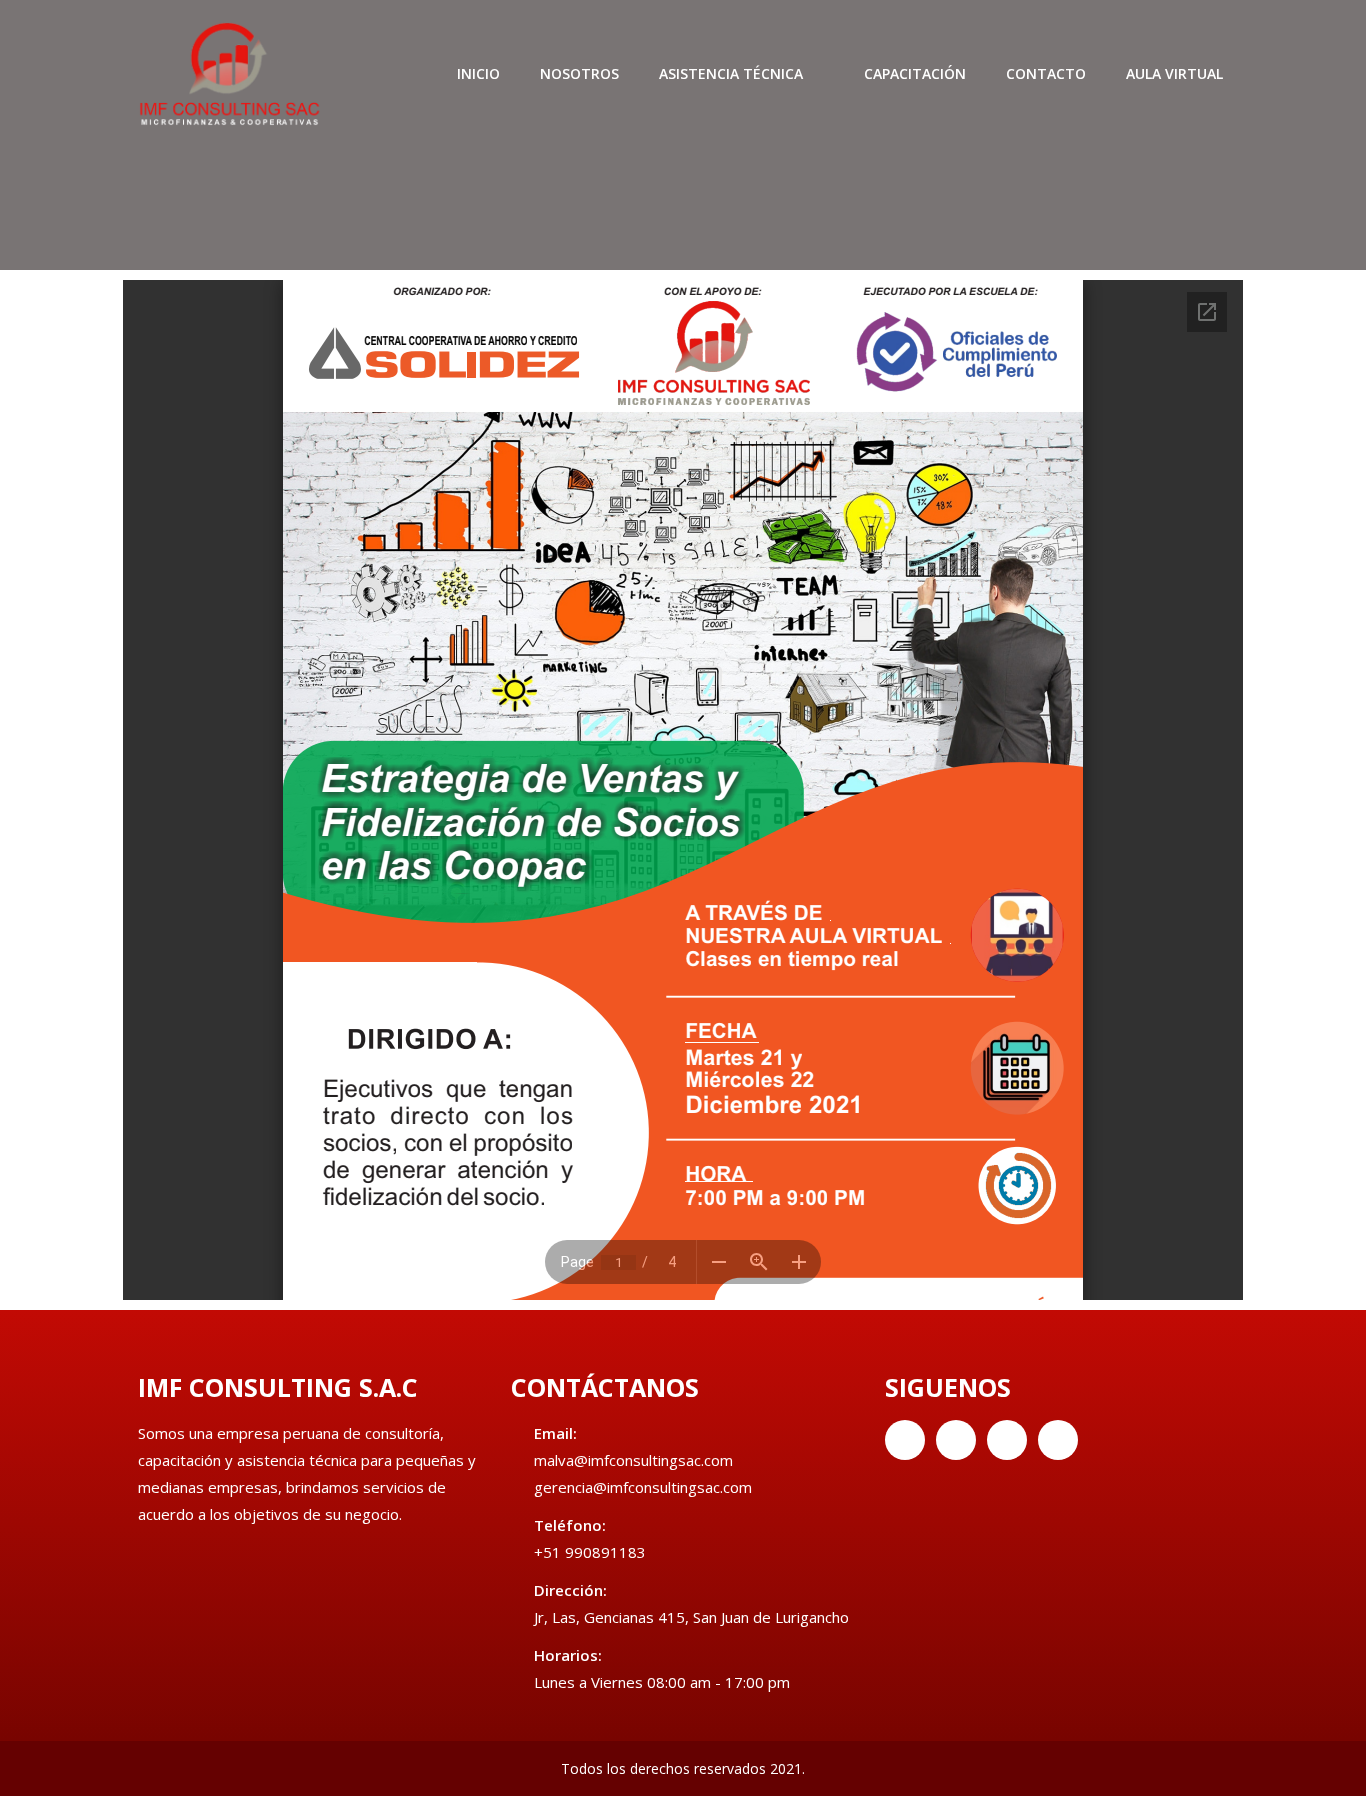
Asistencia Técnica (731, 73)
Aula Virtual (1174, 73)
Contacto (1046, 73)
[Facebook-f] (905, 1440)
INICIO (478, 73)
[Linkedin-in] (1007, 1440)
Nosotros (579, 73)
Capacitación (915, 73)
